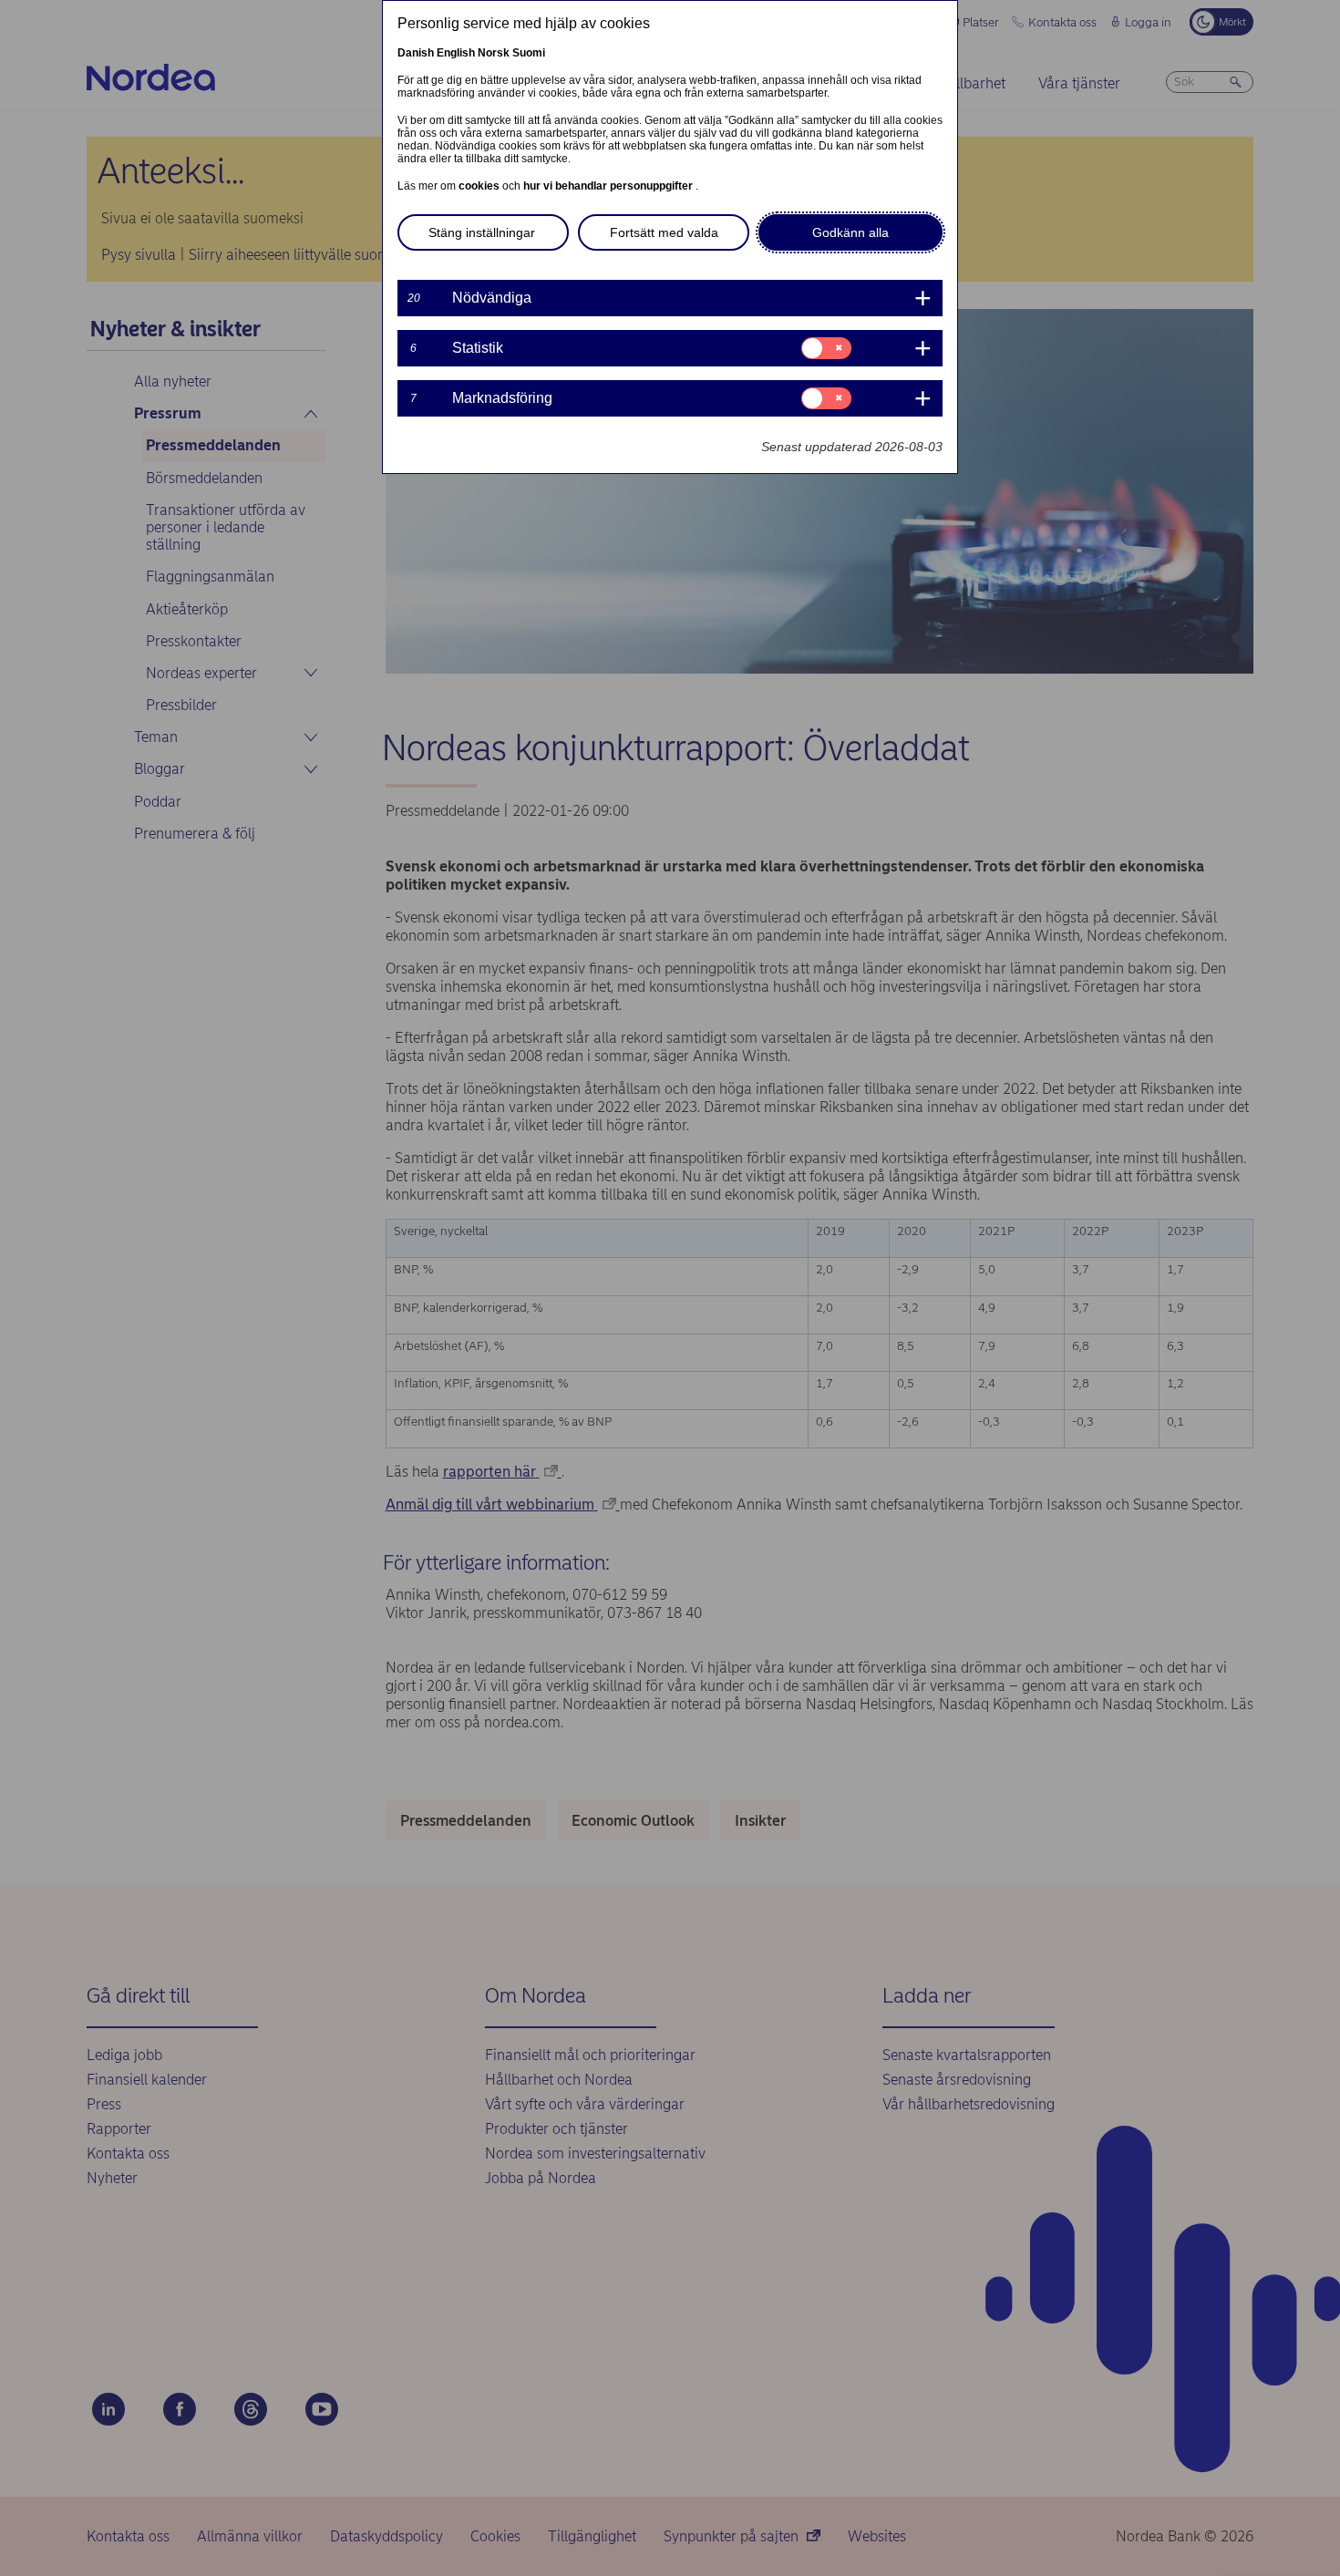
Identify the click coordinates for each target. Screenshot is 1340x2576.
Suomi (529, 53)
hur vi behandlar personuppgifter (609, 186)
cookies (480, 186)
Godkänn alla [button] (850, 232)
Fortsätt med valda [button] (664, 232)
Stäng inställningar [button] (482, 232)
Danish (416, 53)
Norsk (494, 53)
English (456, 53)
